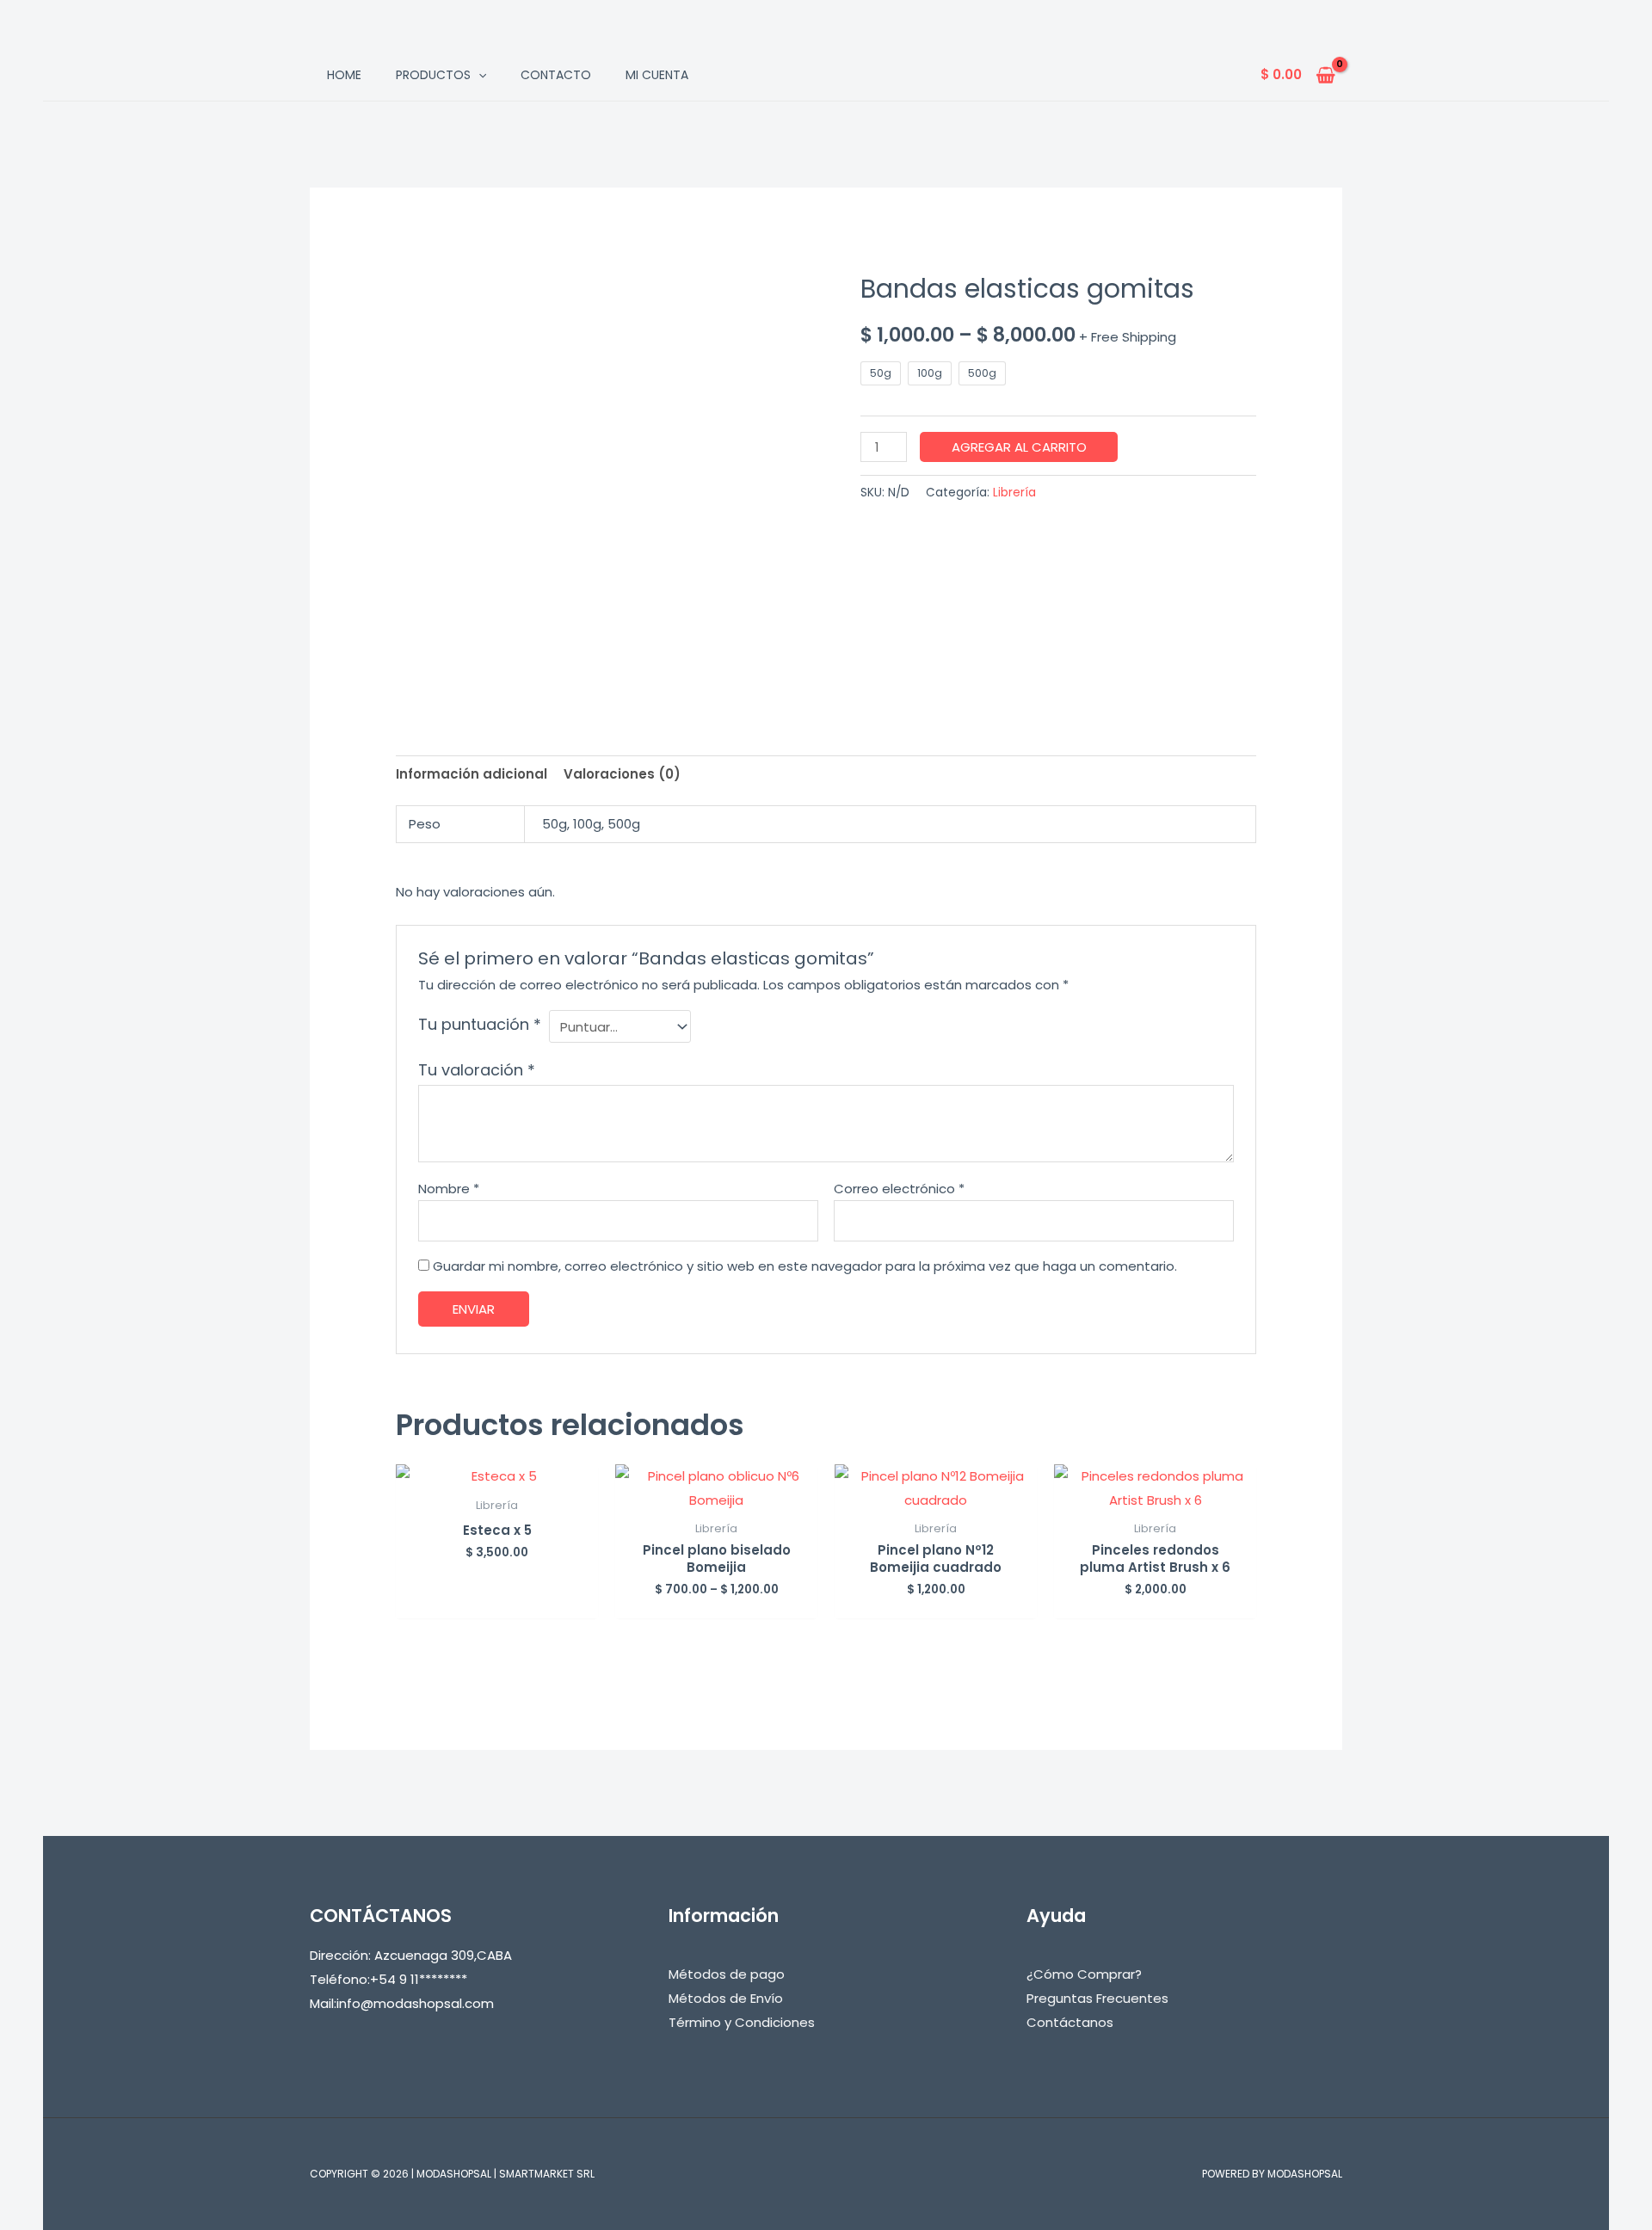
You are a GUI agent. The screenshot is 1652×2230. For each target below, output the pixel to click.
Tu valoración (477, 1070)
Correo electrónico (899, 1189)
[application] (478, 75)
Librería (1014, 493)
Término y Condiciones (742, 2022)
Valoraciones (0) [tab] (622, 774)
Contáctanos (1070, 2022)
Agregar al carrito (1019, 447)
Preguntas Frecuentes (1097, 1998)
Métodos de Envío (726, 1998)
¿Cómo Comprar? (1084, 1974)
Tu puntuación (480, 1024)
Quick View (497, 1474)
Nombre (449, 1189)
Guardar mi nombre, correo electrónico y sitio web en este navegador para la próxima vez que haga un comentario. (805, 1266)
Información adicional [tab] (472, 774)
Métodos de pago (727, 1974)
